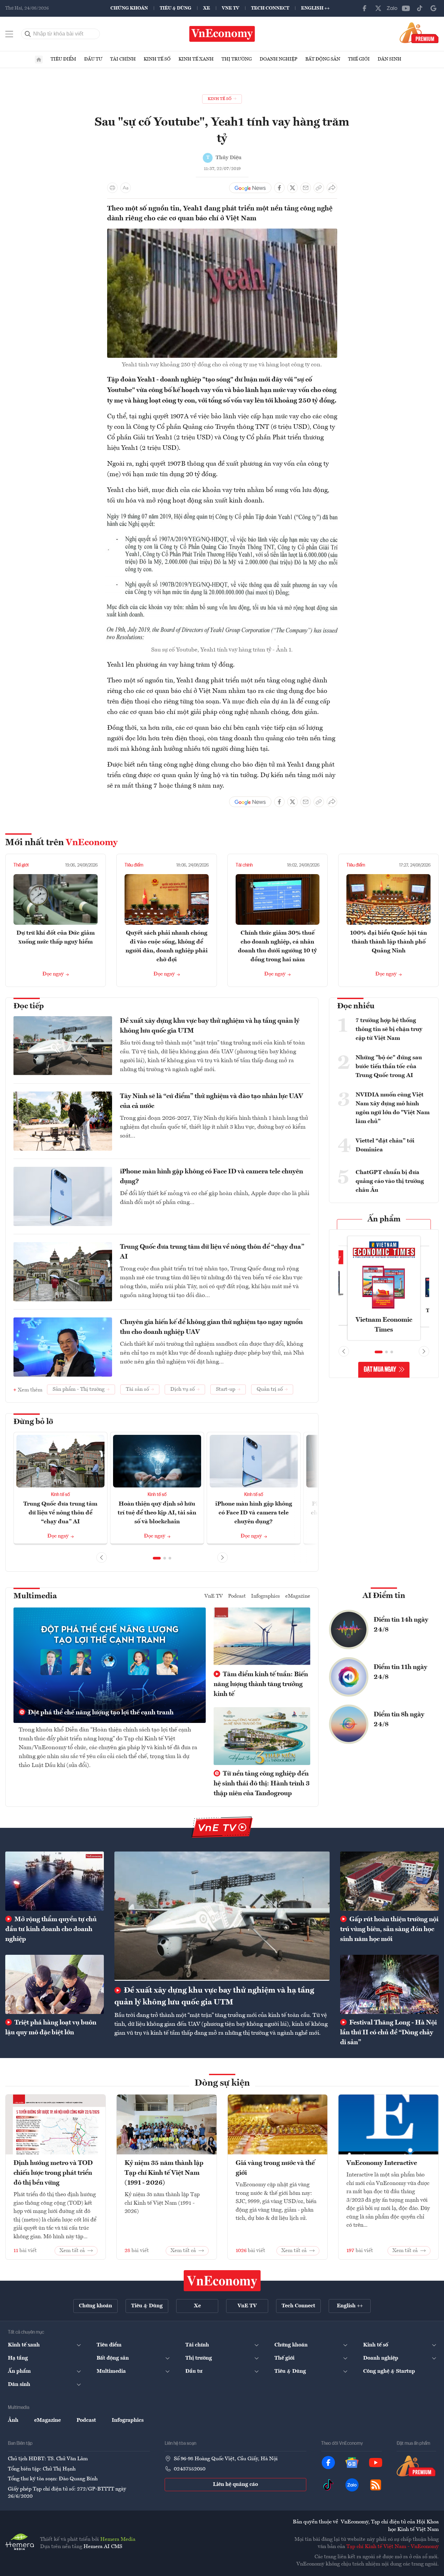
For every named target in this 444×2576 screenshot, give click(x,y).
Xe (207, 8)
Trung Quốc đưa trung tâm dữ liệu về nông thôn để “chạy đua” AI (212, 1252)
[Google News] (433, 8)
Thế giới (359, 59)
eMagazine (298, 1596)
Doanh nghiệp (279, 59)
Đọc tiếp (29, 1006)
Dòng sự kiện (222, 2083)
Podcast (237, 1596)
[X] (378, 8)
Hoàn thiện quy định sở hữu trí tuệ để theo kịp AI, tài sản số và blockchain (157, 1513)
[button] (157, 1558)
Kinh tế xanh (196, 59)
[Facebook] (364, 8)
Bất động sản (323, 59)
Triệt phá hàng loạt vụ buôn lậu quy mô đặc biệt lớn (51, 2028)
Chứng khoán (129, 8)
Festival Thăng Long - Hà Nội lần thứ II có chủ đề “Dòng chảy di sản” (388, 2033)
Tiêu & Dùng (175, 8)
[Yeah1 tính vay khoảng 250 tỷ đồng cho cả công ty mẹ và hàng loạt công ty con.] (222, 233)
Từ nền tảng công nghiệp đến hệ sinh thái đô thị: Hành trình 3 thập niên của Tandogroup (262, 1784)
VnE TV (231, 8)
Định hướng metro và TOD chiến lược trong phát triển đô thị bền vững (53, 2173)
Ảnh (13, 2420)
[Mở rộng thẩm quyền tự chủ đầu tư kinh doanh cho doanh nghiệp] (55, 1881)
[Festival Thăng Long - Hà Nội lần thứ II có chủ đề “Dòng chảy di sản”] (389, 1984)
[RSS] (376, 2485)
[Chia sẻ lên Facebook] (279, 188)
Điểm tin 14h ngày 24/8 (401, 1625)
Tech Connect (270, 8)
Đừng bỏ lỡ (33, 1422)
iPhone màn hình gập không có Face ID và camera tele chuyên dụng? (211, 1177)
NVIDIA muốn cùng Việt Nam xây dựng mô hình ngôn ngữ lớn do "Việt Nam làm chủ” (393, 1108)
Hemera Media (118, 2539)
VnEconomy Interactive (382, 2163)
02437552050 (190, 2469)
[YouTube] (406, 8)
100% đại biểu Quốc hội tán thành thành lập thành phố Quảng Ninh (388, 942)
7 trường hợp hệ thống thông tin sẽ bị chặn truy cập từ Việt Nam (389, 1029)
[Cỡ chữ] (126, 188)
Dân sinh (389, 59)
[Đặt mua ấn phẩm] (419, 33)
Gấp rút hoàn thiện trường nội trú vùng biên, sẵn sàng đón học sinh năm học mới (389, 1929)
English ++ (315, 8)
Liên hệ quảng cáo (235, 2485)
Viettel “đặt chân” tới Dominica (385, 1145)
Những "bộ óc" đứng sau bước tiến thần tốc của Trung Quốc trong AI (389, 1067)
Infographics (266, 1596)
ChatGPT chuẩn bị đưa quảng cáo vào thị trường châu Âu (390, 1181)
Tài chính (123, 59)
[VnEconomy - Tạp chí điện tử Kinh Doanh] (222, 2281)
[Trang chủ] (39, 60)
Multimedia (35, 1596)
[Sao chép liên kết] (319, 188)
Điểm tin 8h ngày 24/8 (399, 1720)
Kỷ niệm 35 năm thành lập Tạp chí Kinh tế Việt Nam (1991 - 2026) (164, 2173)
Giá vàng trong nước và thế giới (275, 2168)
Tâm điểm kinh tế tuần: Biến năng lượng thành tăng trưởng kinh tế (261, 1684)
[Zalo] (392, 8)
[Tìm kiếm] (28, 34)
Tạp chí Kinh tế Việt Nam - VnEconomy (393, 2547)
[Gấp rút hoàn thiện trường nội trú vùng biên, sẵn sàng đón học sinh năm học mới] (389, 1881)
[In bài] (112, 188)
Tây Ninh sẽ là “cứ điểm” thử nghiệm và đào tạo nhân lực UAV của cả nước (211, 1101)
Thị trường (237, 59)
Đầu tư (93, 59)
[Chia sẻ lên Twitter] (292, 188)
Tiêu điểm (63, 59)
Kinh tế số (157, 59)
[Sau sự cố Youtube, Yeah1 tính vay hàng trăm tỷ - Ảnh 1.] (222, 515)
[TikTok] (420, 8)
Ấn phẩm (384, 1219)
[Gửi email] (306, 188)
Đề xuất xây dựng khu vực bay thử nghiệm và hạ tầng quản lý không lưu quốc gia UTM (210, 1026)
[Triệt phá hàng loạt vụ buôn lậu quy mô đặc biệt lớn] (55, 1984)
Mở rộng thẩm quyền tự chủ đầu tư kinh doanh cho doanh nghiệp (51, 1929)
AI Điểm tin (384, 1596)
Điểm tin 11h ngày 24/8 (400, 1672)
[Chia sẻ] (332, 188)
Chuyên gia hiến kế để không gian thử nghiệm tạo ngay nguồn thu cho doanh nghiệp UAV (211, 1327)
